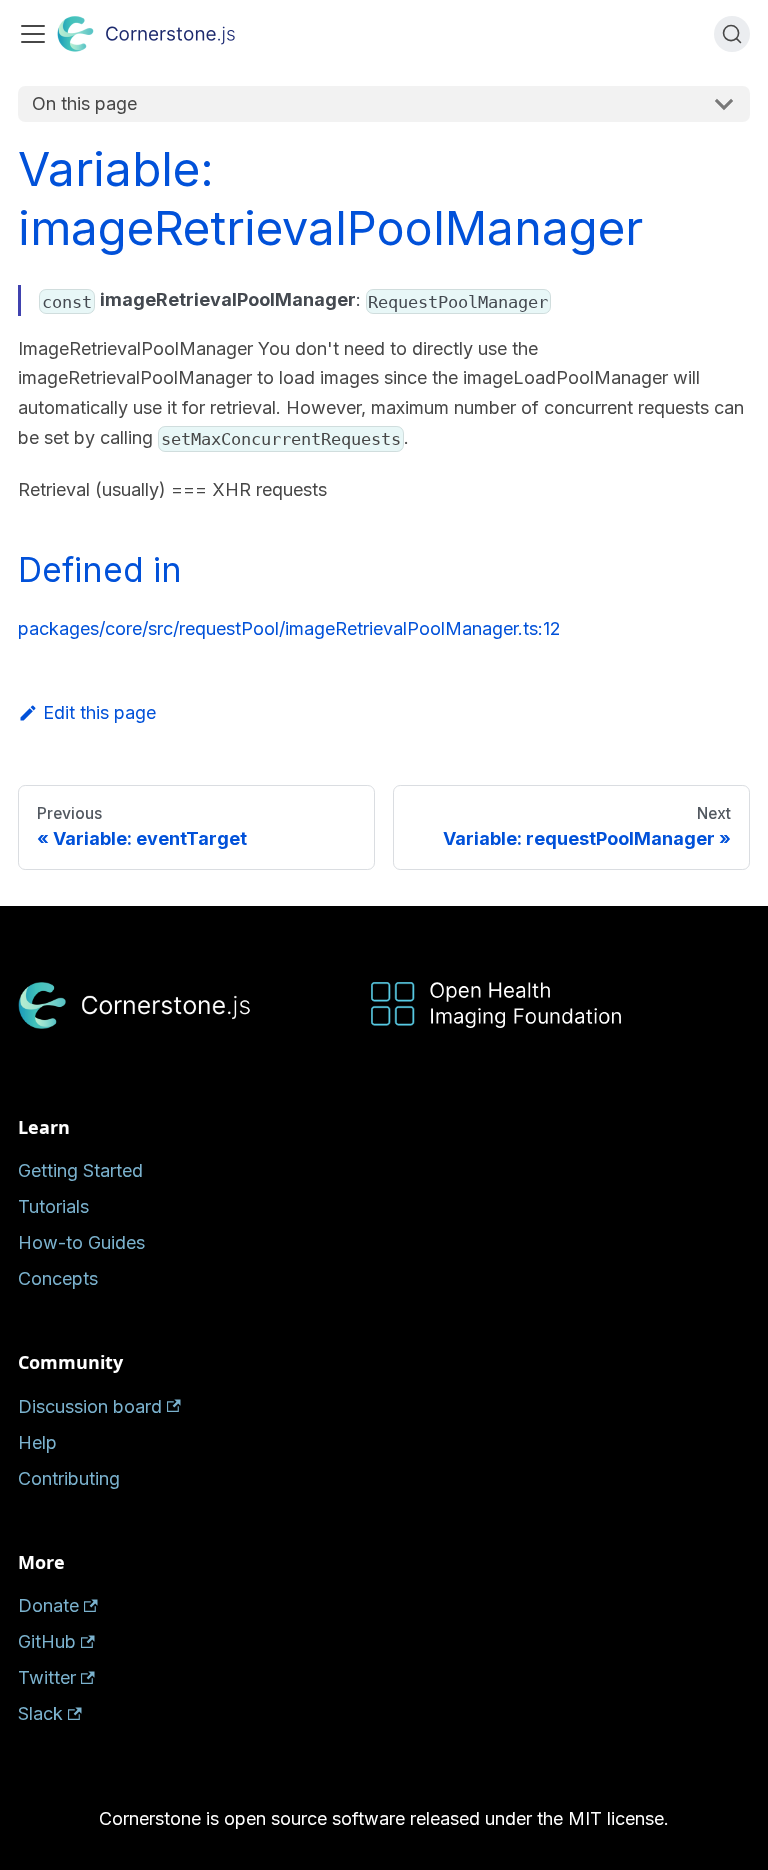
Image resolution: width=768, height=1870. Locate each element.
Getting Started (80, 1170)
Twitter (47, 1677)
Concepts (58, 1278)
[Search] (732, 34)
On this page (84, 103)
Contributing (69, 1478)
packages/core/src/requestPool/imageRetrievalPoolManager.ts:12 (289, 628)
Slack (40, 1713)
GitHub (47, 1641)
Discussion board (90, 1406)
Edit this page (99, 712)
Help (37, 1442)
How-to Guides (81, 1242)
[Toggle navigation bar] (33, 34)
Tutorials (53, 1206)
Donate (48, 1605)
